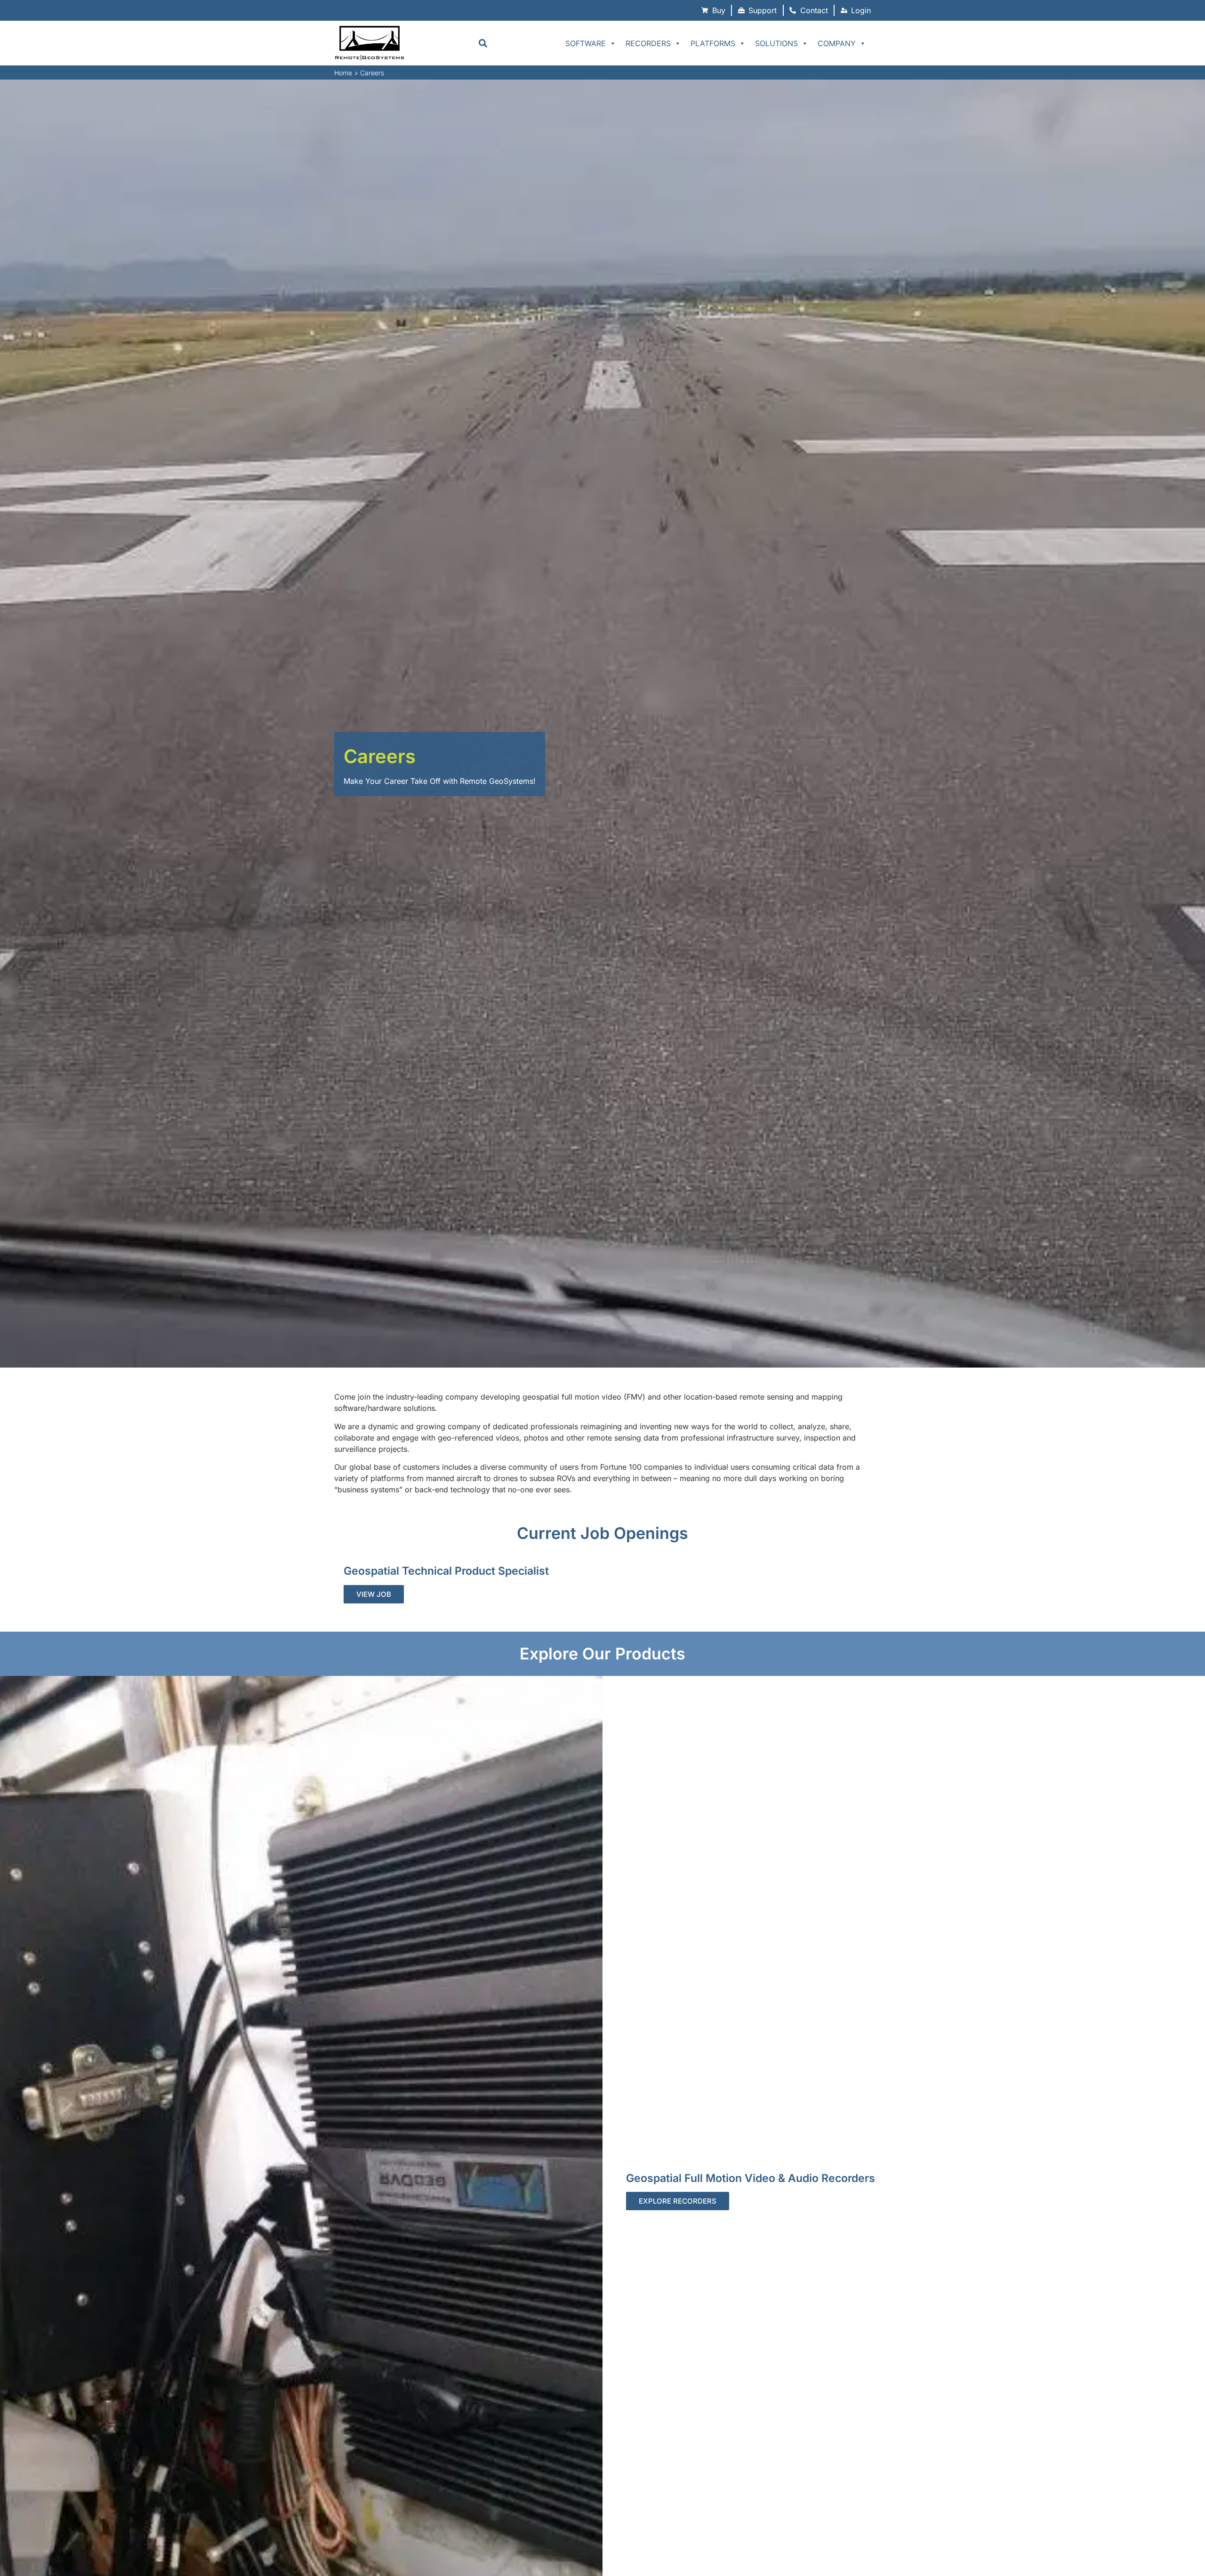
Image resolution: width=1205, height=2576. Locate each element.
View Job (374, 1594)
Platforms (713, 43)
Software (586, 43)
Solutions (776, 43)
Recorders (648, 43)
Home (343, 73)
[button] (483, 43)
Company (837, 43)
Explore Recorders (678, 2201)
